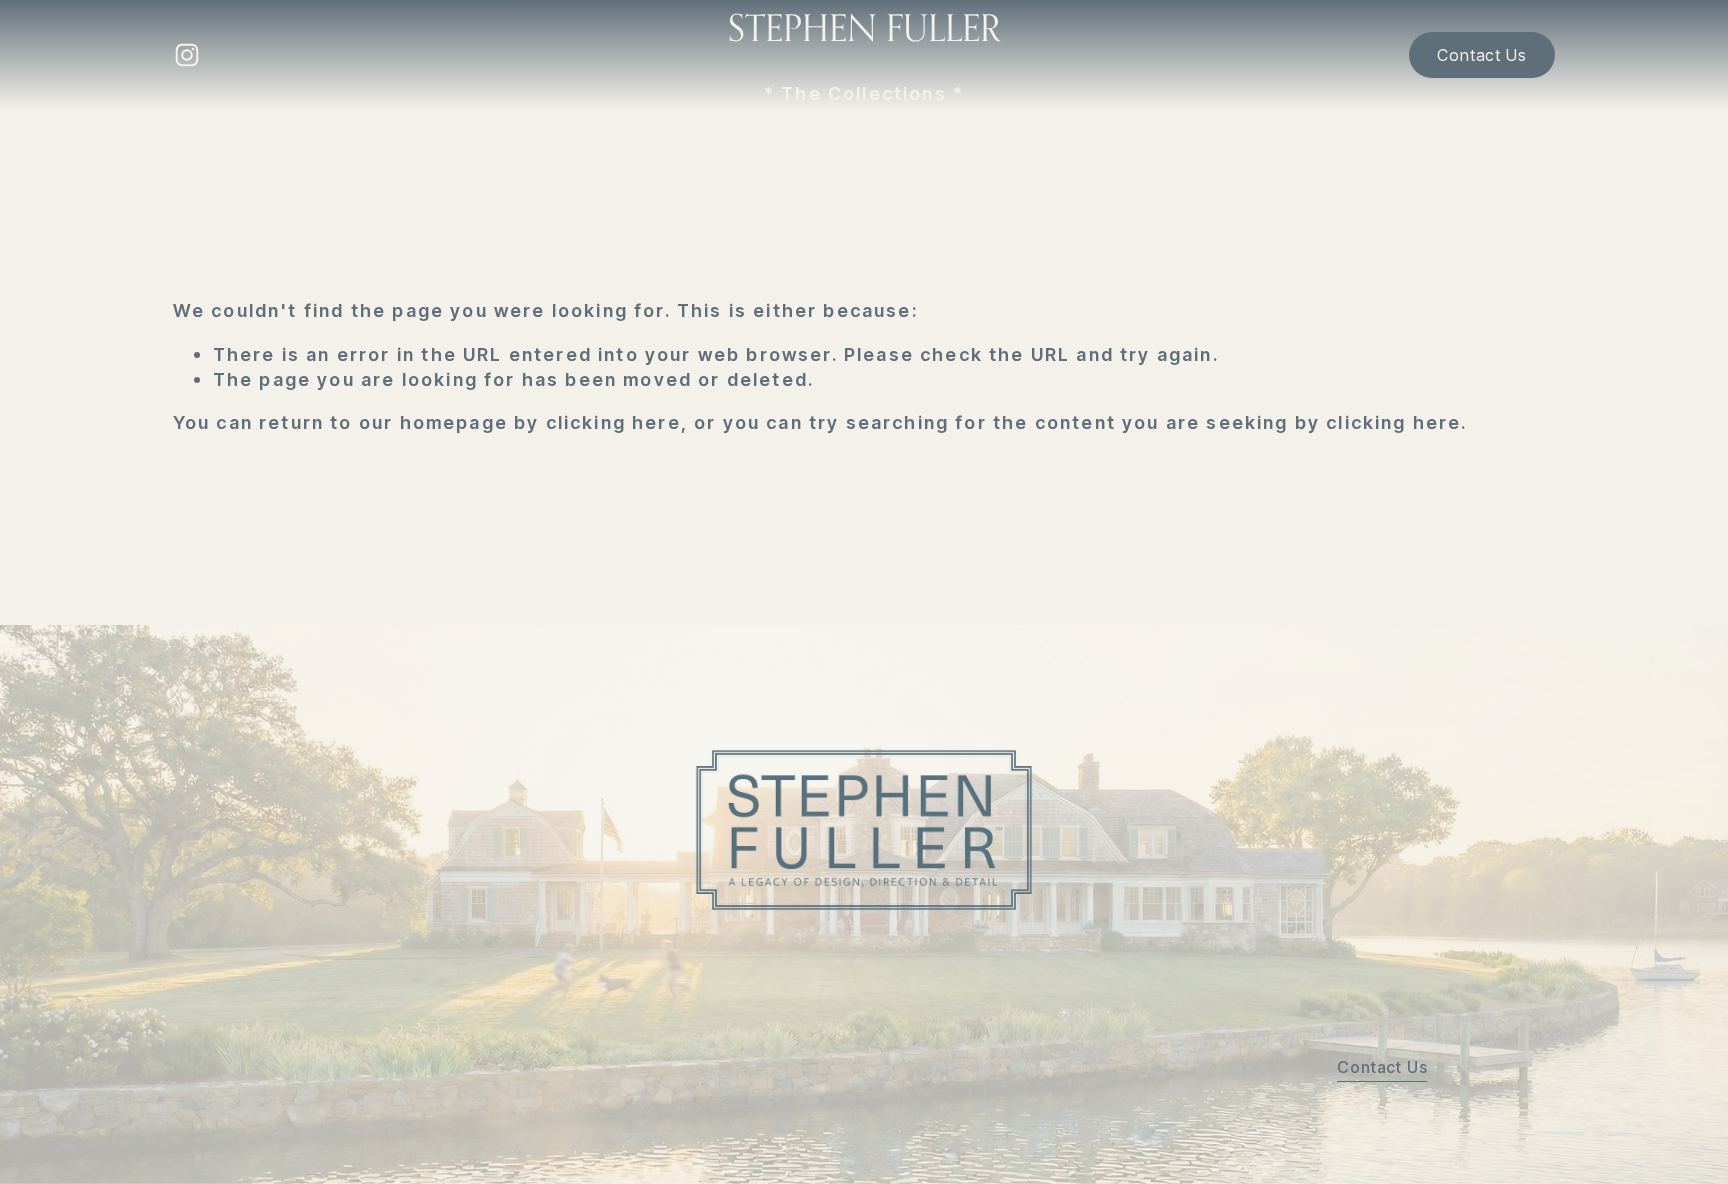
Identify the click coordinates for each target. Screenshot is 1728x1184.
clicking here (613, 422)
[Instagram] (187, 55)
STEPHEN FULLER (864, 27)
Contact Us (1481, 55)
